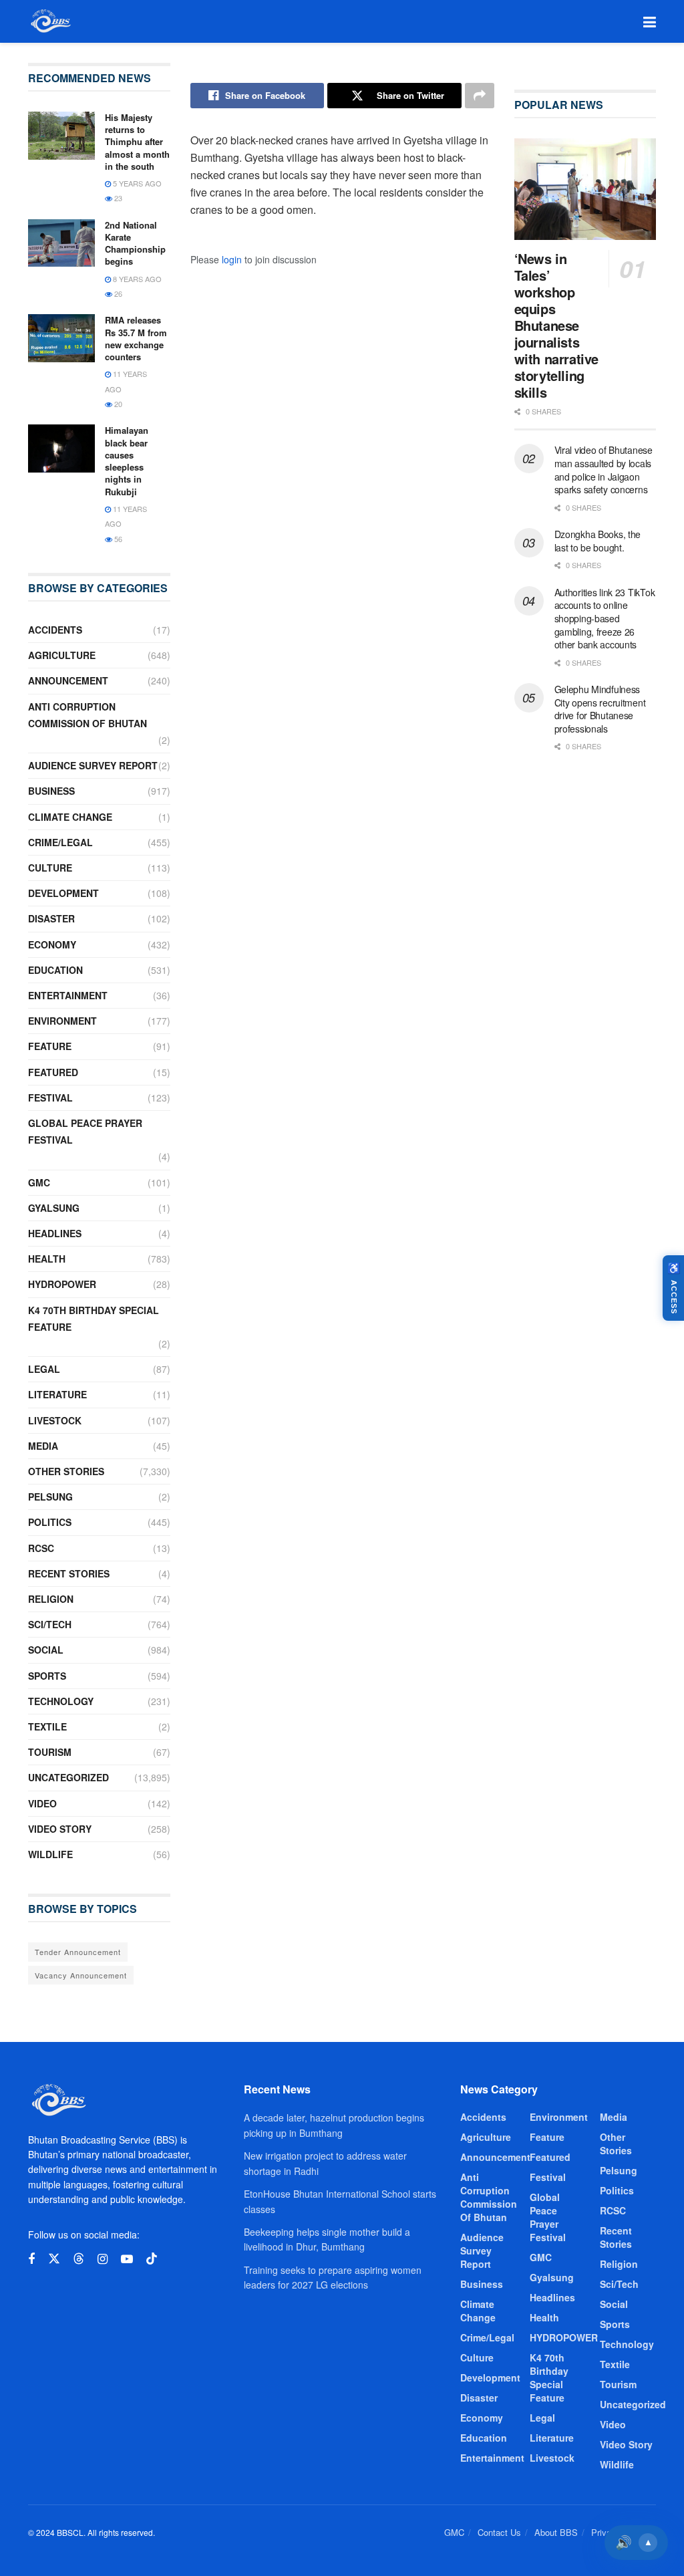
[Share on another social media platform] (480, 96)
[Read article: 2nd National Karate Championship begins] (61, 243)
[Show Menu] (650, 21)
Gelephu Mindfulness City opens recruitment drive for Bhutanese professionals (600, 709)
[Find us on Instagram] (103, 2259)
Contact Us (499, 2532)
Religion (51, 1599)
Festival (50, 1098)
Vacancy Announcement (81, 1975)
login (232, 259)
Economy (52, 944)
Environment (62, 1021)
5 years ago (136, 183)
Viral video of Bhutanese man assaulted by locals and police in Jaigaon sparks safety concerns (604, 470)
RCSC (41, 1548)
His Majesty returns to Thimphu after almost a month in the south (137, 142)
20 (117, 404)
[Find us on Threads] (79, 2259)
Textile (47, 1726)
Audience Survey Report (93, 765)
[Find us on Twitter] (54, 2259)
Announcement (68, 680)
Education (55, 970)
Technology (61, 1701)
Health (47, 1259)
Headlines (55, 1233)
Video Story (60, 1829)
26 (117, 293)
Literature (57, 1394)
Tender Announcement (78, 1952)
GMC (39, 1182)
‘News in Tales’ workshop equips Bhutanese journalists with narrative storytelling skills (556, 325)
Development (63, 893)
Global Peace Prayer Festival (85, 1131)
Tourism (50, 1752)
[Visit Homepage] (50, 21)
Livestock (55, 1420)
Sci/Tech (50, 1624)
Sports (47, 1676)
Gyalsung (54, 1208)
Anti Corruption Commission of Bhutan (88, 715)
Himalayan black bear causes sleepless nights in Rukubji (127, 461)
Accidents (55, 630)
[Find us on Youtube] (127, 2259)
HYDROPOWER (62, 1284)
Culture (50, 868)
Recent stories (69, 1573)
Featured (53, 1072)
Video (42, 1803)
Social (46, 1650)
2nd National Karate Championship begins (135, 243)
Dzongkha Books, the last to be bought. (598, 541)
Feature (50, 1046)
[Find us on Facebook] (31, 2259)
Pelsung (50, 1497)
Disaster (51, 918)
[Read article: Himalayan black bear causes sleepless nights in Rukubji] (61, 448)
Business (51, 791)
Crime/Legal (60, 842)
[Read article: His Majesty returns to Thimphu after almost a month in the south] (61, 136)
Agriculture (62, 655)
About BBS (556, 2532)
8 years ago (136, 279)
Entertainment (68, 995)
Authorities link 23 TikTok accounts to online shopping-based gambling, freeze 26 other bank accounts (605, 618)
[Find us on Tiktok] (152, 2259)
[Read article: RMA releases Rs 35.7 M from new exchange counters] (61, 338)
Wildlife (50, 1854)
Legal (44, 1369)
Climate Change (70, 817)
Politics (50, 1522)
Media (43, 1446)
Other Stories (66, 1471)
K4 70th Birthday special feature (94, 1318)
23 (117, 198)
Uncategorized (68, 1777)
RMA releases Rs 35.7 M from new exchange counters (136, 338)
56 (117, 539)
